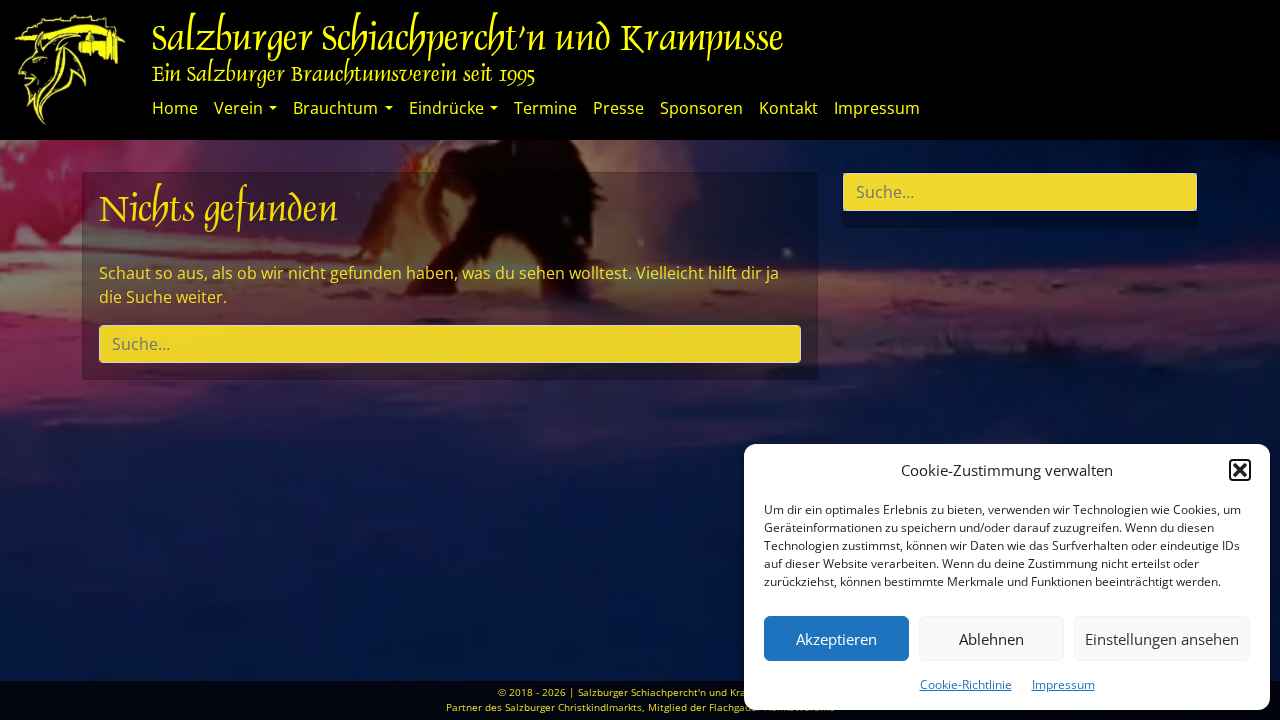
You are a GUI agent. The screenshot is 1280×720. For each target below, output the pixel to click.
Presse (618, 108)
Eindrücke (446, 108)
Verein (238, 108)
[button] (1240, 470)
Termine (545, 108)
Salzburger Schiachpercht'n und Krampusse (468, 41)
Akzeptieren (836, 639)
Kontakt (788, 108)
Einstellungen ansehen (1162, 639)
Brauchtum (335, 108)
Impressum (1063, 684)
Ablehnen (991, 639)
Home (175, 108)
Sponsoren (701, 108)
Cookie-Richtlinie (966, 684)
